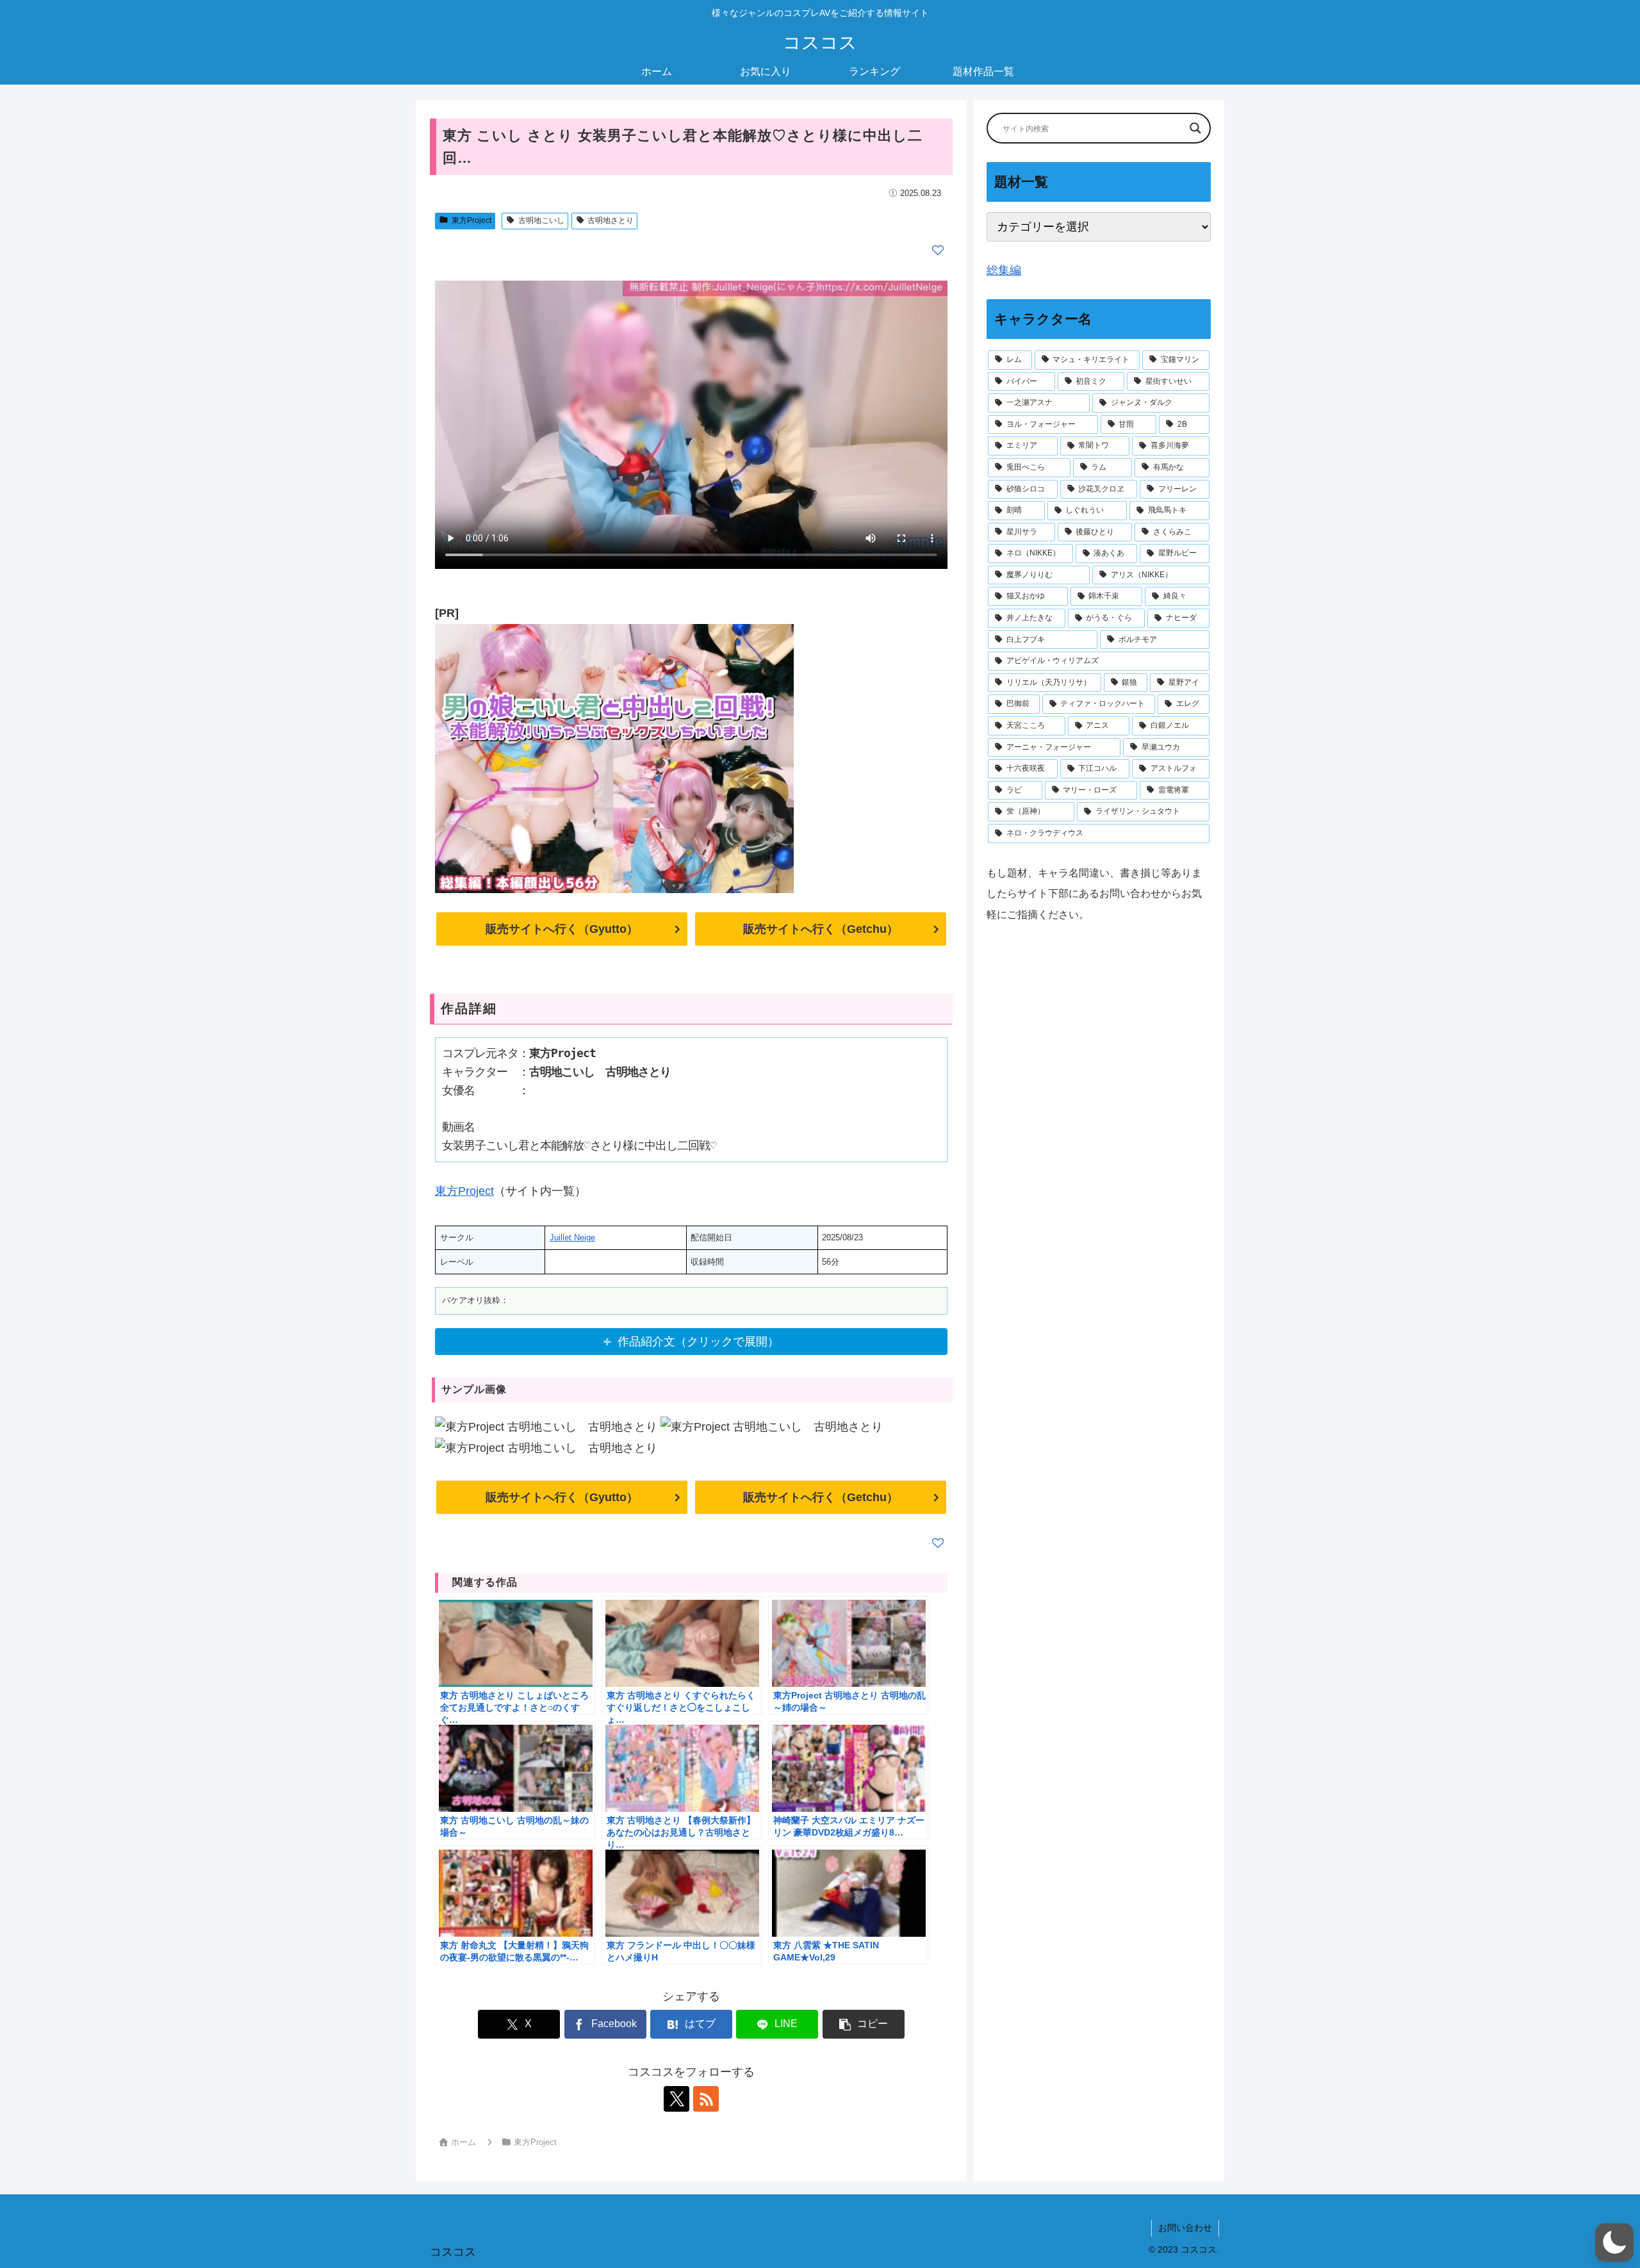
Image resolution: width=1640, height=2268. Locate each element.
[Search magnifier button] (1195, 128)
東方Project (471, 220)
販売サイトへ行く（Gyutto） (562, 929)
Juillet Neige (572, 1237)
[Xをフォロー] (676, 2099)
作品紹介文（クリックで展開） (698, 1342)
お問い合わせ (1185, 2228)
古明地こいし (541, 220)
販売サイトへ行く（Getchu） (821, 929)
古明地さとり (611, 220)
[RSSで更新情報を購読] (706, 2099)
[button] (864, 2024)
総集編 (1004, 270)
